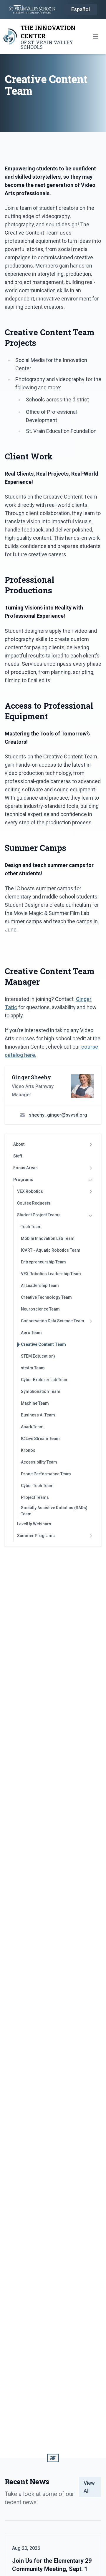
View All (89, 2487)
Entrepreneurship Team (43, 1262)
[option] (81, 10)
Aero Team (31, 1333)
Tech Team (31, 1227)
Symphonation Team (41, 1391)
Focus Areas (25, 1168)
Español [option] (81, 9)
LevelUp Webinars (34, 1524)
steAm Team (33, 1368)
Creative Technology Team (46, 1297)
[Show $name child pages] (90, 1145)
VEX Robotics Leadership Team (51, 1274)
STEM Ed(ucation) (38, 1356)
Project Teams (35, 1497)
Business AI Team (38, 1415)
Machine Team (35, 1403)
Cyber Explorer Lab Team (45, 1380)
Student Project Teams (39, 1215)
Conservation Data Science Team (53, 1321)
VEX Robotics (30, 1191)
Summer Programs (36, 1536)
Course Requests (34, 1203)
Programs (23, 1180)
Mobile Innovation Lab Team (48, 1238)
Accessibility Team (39, 1462)
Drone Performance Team (46, 1474)
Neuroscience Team (40, 1309)
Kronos (28, 1450)
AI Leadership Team (40, 1285)
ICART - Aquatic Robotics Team (51, 1250)
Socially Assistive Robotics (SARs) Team (54, 1511)
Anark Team (32, 1427)
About (19, 1144)
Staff (18, 1156)
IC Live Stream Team (40, 1439)
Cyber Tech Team (37, 1486)
